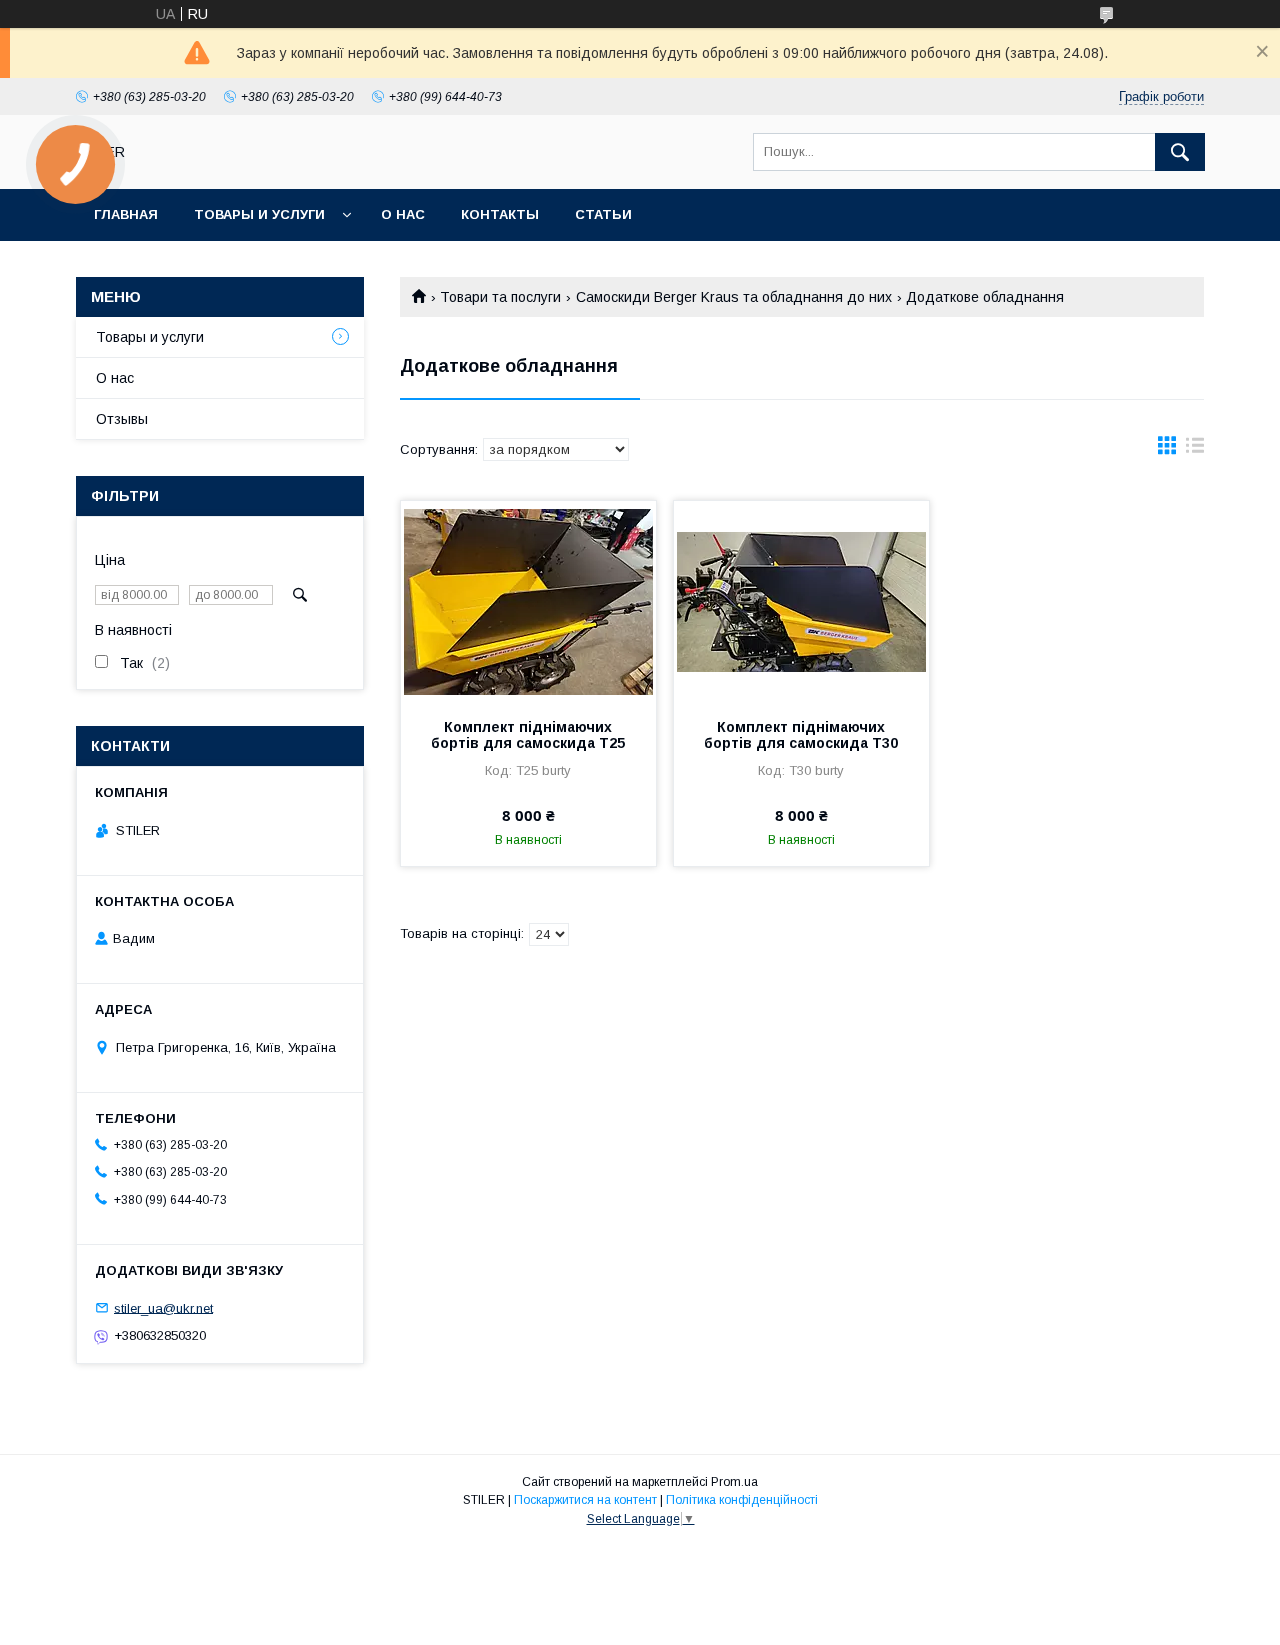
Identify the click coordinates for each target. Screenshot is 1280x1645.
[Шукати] (1180, 152)
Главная (126, 214)
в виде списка (1195, 450)
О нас (403, 214)
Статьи (603, 214)
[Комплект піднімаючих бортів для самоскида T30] (801, 601)
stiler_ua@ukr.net (163, 1307)
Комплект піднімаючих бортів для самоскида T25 (528, 735)
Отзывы (122, 419)
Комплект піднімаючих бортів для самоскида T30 (801, 735)
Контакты (500, 214)
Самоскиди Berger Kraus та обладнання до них (734, 297)
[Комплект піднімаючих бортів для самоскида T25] (528, 601)
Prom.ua (734, 1482)
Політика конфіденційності (742, 1500)
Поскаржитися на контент (585, 1500)
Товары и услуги (259, 214)
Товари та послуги (500, 297)
